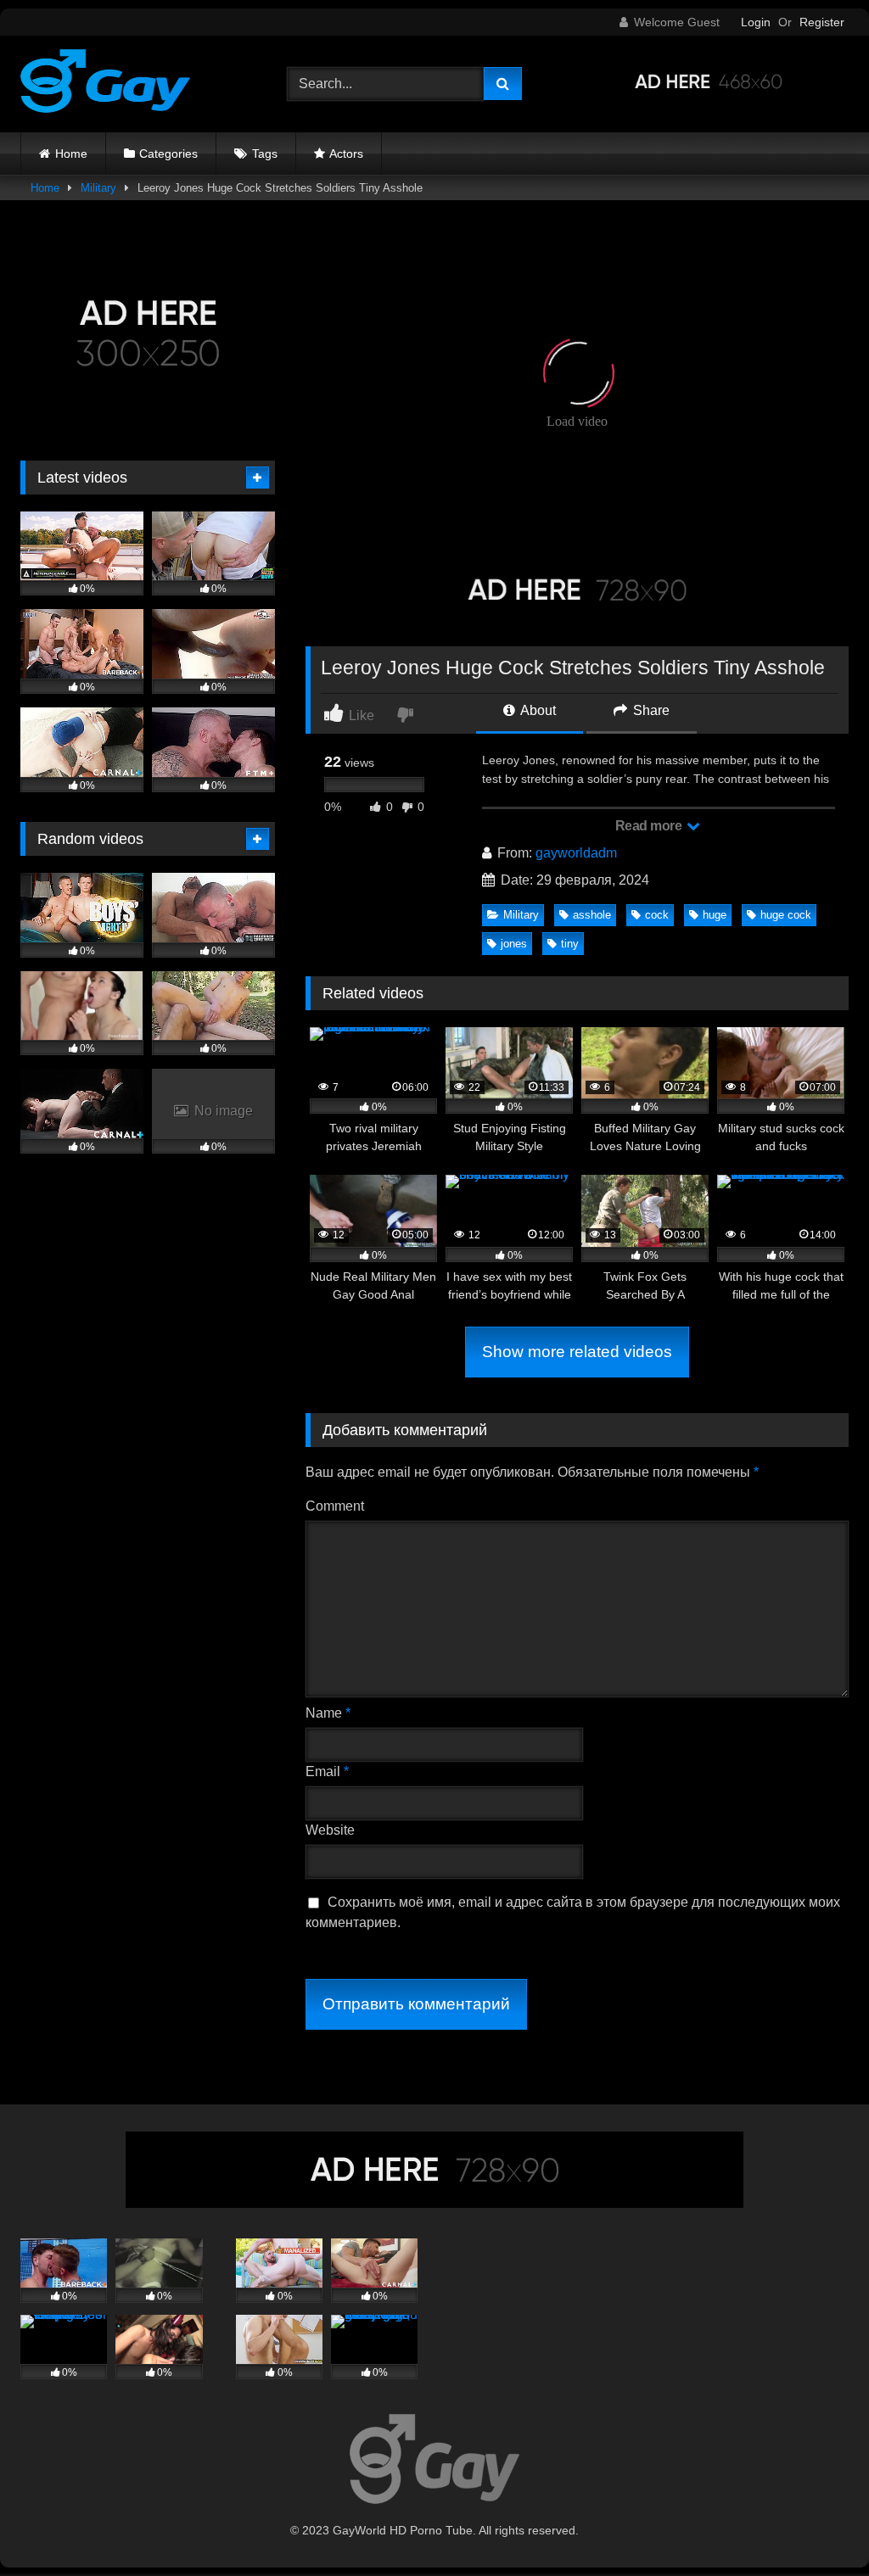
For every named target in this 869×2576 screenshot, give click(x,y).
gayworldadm (576, 853)
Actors (346, 154)
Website (330, 1830)
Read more (650, 826)
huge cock (786, 915)
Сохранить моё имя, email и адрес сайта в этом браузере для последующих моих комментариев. (573, 1912)
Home (71, 154)
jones (514, 944)
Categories (168, 154)
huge (715, 915)
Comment (335, 1506)
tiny (570, 944)
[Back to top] (816, 2526)
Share (650, 710)
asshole (592, 915)
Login (756, 22)
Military (98, 188)
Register (822, 22)
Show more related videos (577, 1352)
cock (657, 915)
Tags (265, 154)
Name (328, 1713)
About (537, 710)
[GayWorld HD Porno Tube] (134, 84)
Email (327, 1771)
